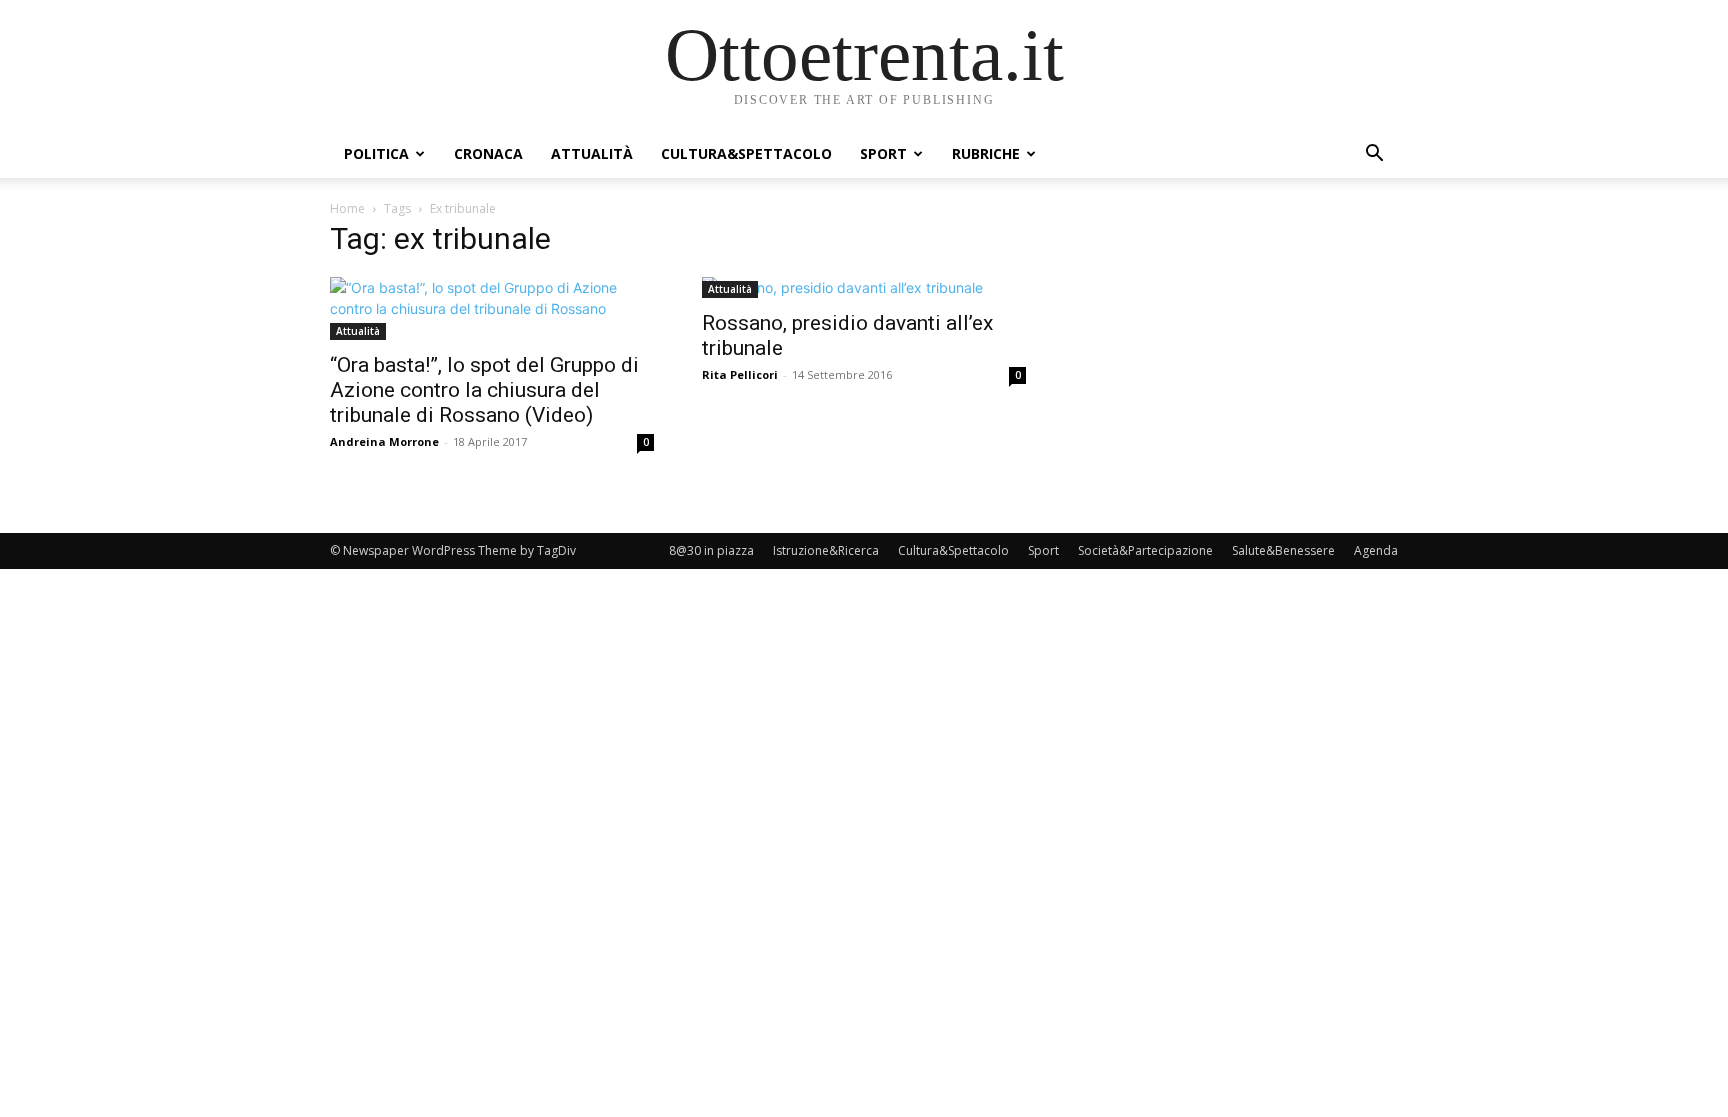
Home (347, 208)
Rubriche (986, 153)
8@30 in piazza (711, 550)
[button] (1374, 155)
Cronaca (488, 153)
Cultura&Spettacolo (746, 153)
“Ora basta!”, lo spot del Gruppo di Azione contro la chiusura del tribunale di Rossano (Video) (484, 390)
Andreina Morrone (384, 441)
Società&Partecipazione (1145, 550)
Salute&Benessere (1283, 550)
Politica (376, 153)
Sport (883, 153)
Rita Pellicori (740, 374)
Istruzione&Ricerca (826, 550)
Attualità (592, 153)
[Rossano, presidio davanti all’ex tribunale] (864, 287)
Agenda (1376, 550)
